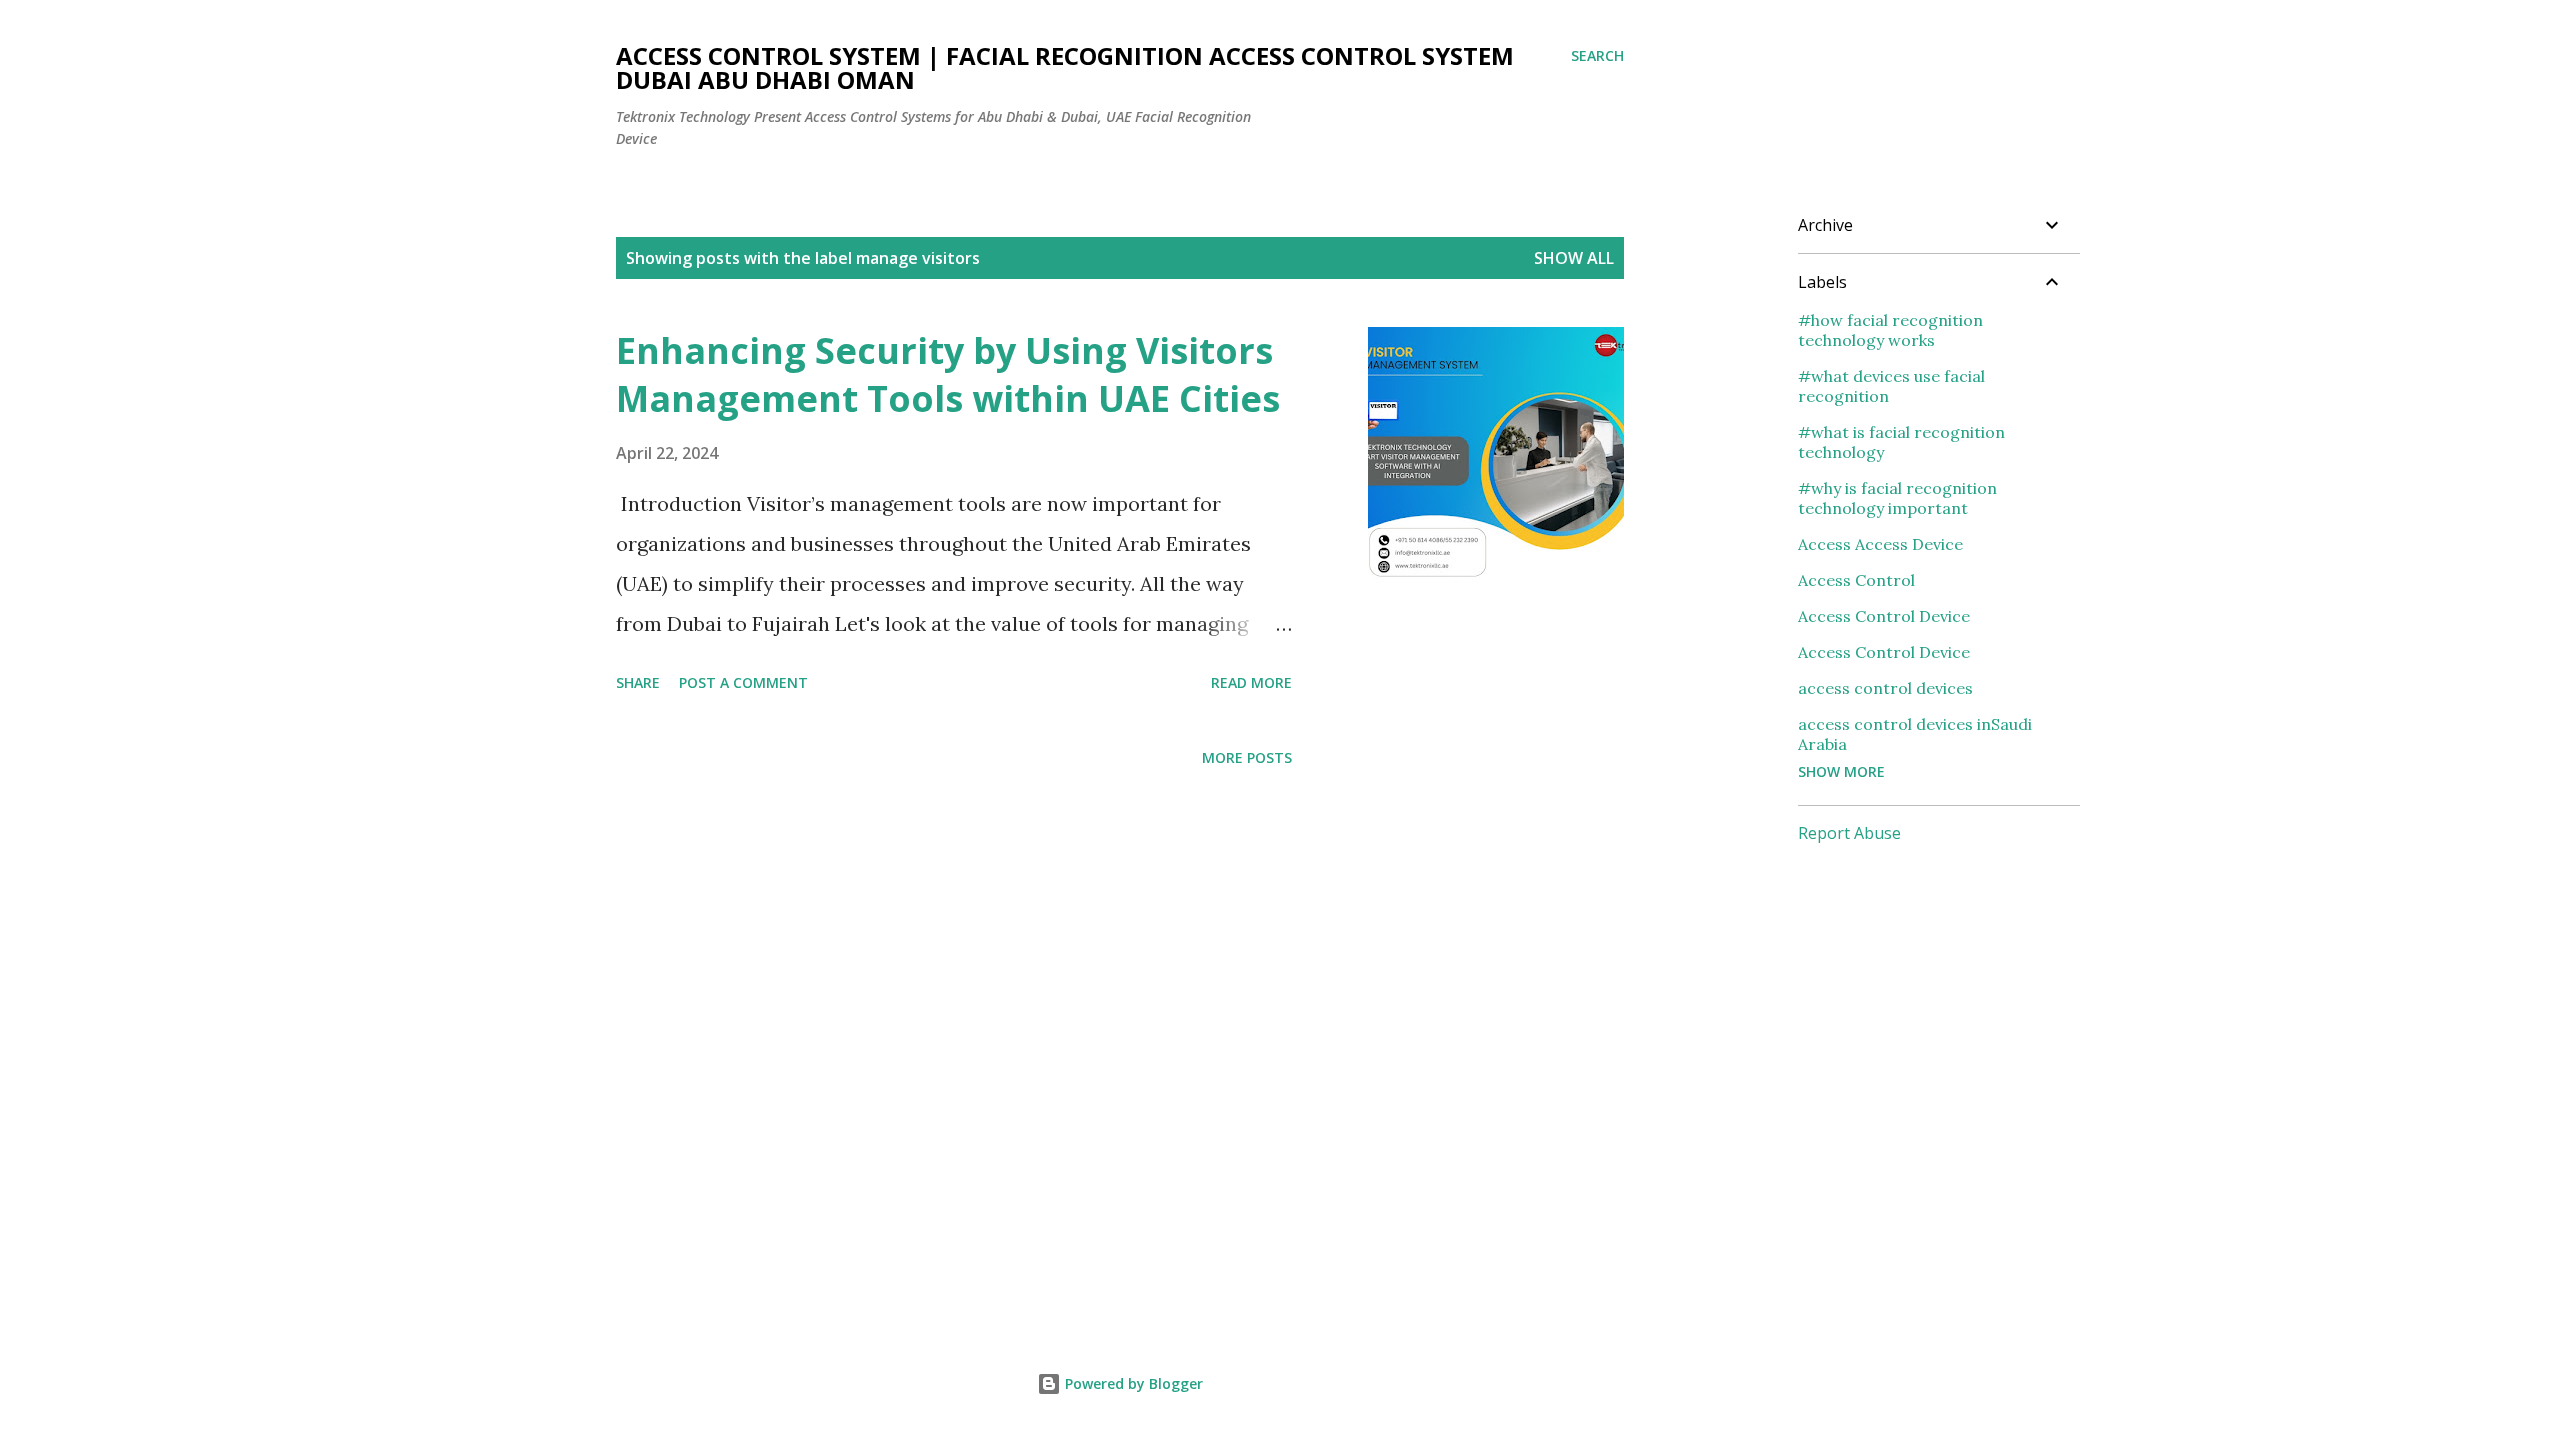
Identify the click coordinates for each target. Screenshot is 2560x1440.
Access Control (1856, 580)
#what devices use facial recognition (1891, 386)
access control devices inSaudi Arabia (1915, 734)
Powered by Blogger (1132, 1383)
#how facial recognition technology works (1890, 330)
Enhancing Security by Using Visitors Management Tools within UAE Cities (948, 374)
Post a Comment (743, 682)
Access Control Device (1884, 616)
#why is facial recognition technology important (1897, 498)
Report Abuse (1849, 833)
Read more (1251, 682)
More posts (1247, 757)
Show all (1574, 258)
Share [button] (638, 682)
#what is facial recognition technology (1901, 442)
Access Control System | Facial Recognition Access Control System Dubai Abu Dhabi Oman (1065, 67)
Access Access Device (1880, 544)
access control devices (1885, 688)
